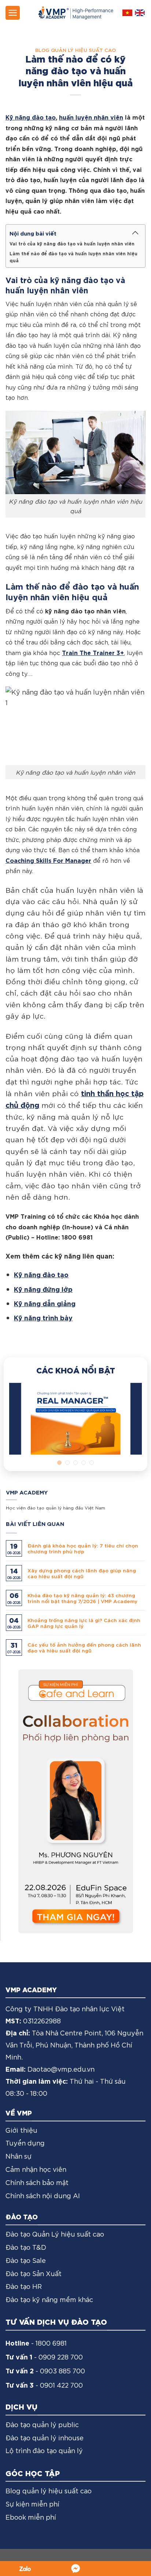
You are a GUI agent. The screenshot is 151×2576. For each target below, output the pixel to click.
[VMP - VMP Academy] (75, 13)
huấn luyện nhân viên (91, 117)
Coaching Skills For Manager (48, 860)
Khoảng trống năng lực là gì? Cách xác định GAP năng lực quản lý (84, 1623)
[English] (140, 13)
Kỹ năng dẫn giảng (45, 1303)
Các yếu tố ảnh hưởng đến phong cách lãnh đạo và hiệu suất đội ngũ (84, 1647)
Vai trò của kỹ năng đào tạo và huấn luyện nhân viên (72, 243)
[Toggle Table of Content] (135, 233)
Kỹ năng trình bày (43, 1317)
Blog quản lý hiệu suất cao (75, 50)
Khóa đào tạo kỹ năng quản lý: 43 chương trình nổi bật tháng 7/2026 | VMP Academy (82, 1598)
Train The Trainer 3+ (93, 652)
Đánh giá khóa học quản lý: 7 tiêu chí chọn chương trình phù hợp (83, 1548)
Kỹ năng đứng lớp (43, 1289)
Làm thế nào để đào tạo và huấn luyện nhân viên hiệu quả (73, 257)
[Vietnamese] (127, 13)
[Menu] (13, 13)
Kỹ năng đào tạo (31, 117)
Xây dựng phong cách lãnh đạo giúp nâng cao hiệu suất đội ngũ (82, 1573)
